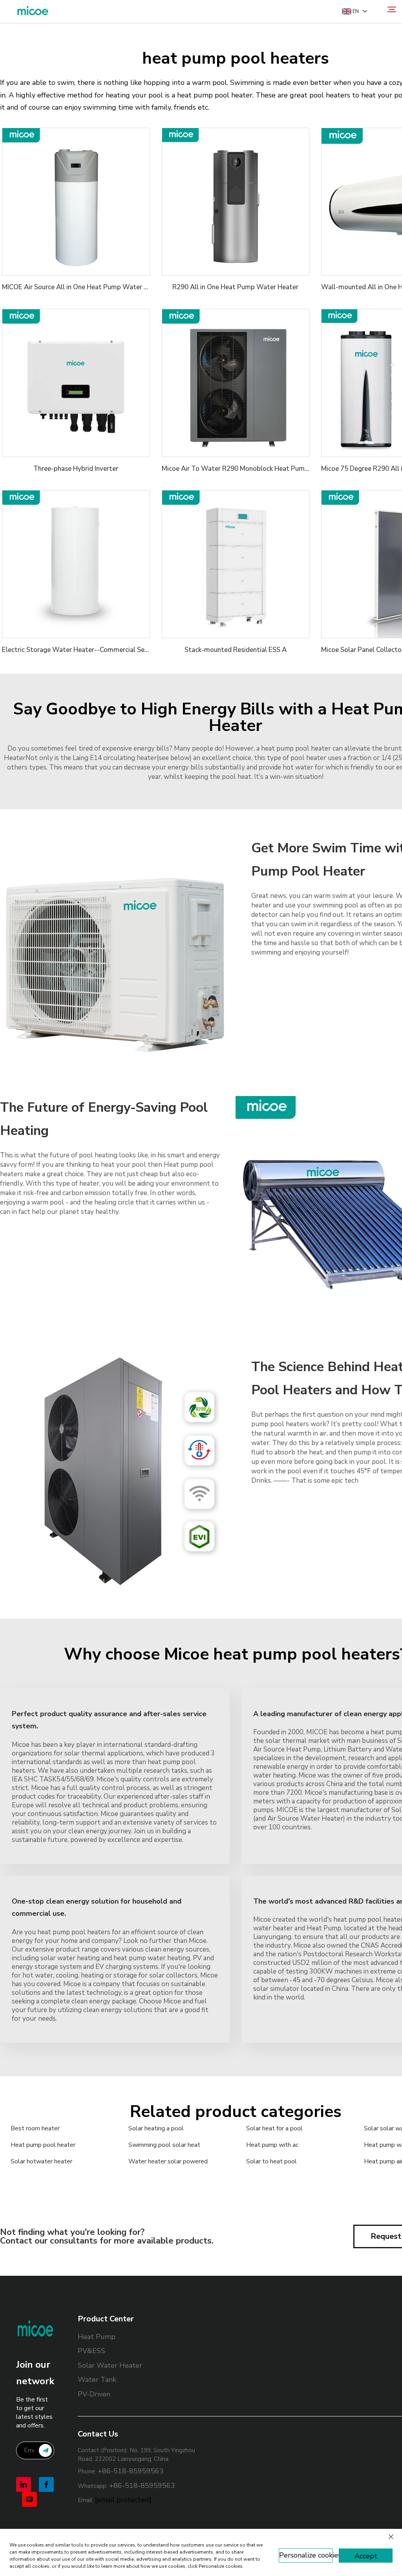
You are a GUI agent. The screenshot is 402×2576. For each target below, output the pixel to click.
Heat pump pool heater (43, 2145)
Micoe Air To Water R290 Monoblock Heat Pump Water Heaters (259, 469)
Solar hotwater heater (41, 2161)
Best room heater (35, 2128)
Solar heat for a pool (274, 2128)
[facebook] (46, 2484)
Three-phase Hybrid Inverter (76, 469)
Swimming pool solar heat (164, 2145)
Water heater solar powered (168, 2161)
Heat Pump (97, 2337)
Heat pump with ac (272, 2145)
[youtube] (29, 2499)
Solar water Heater (110, 2365)
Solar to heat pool (271, 2161)
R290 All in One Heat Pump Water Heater (235, 287)
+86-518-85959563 (131, 2471)
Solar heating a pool (156, 2128)
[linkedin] (24, 2484)
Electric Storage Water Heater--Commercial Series (79, 650)
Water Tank (97, 2380)
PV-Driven (94, 2394)
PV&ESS (91, 2351)
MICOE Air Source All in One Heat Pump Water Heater (83, 287)
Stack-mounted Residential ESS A (236, 650)
